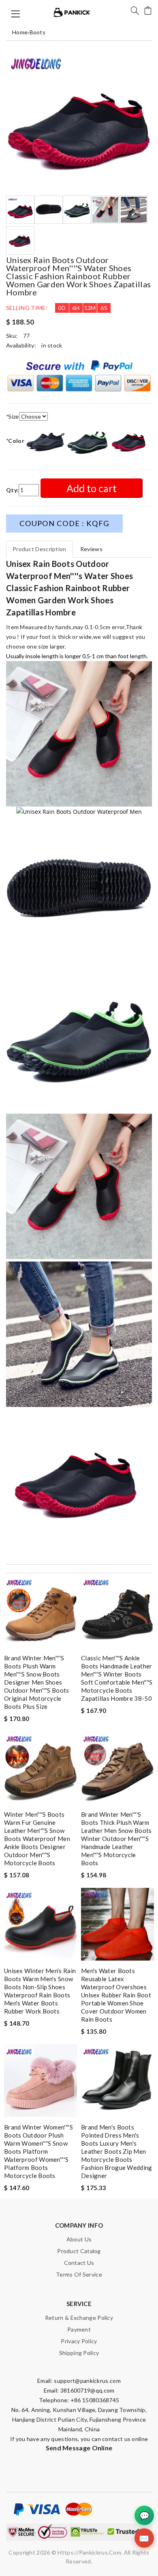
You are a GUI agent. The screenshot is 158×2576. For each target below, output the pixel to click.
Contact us (79, 2263)
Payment (79, 2329)
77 (27, 336)
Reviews (91, 549)
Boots (38, 32)
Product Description (39, 549)
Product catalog (79, 2251)
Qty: (12, 490)
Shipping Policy (79, 2353)
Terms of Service (79, 2274)
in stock (52, 345)
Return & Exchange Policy (79, 2318)
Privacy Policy (79, 2341)
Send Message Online (79, 2448)
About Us (79, 2239)
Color (15, 441)
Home (20, 32)
